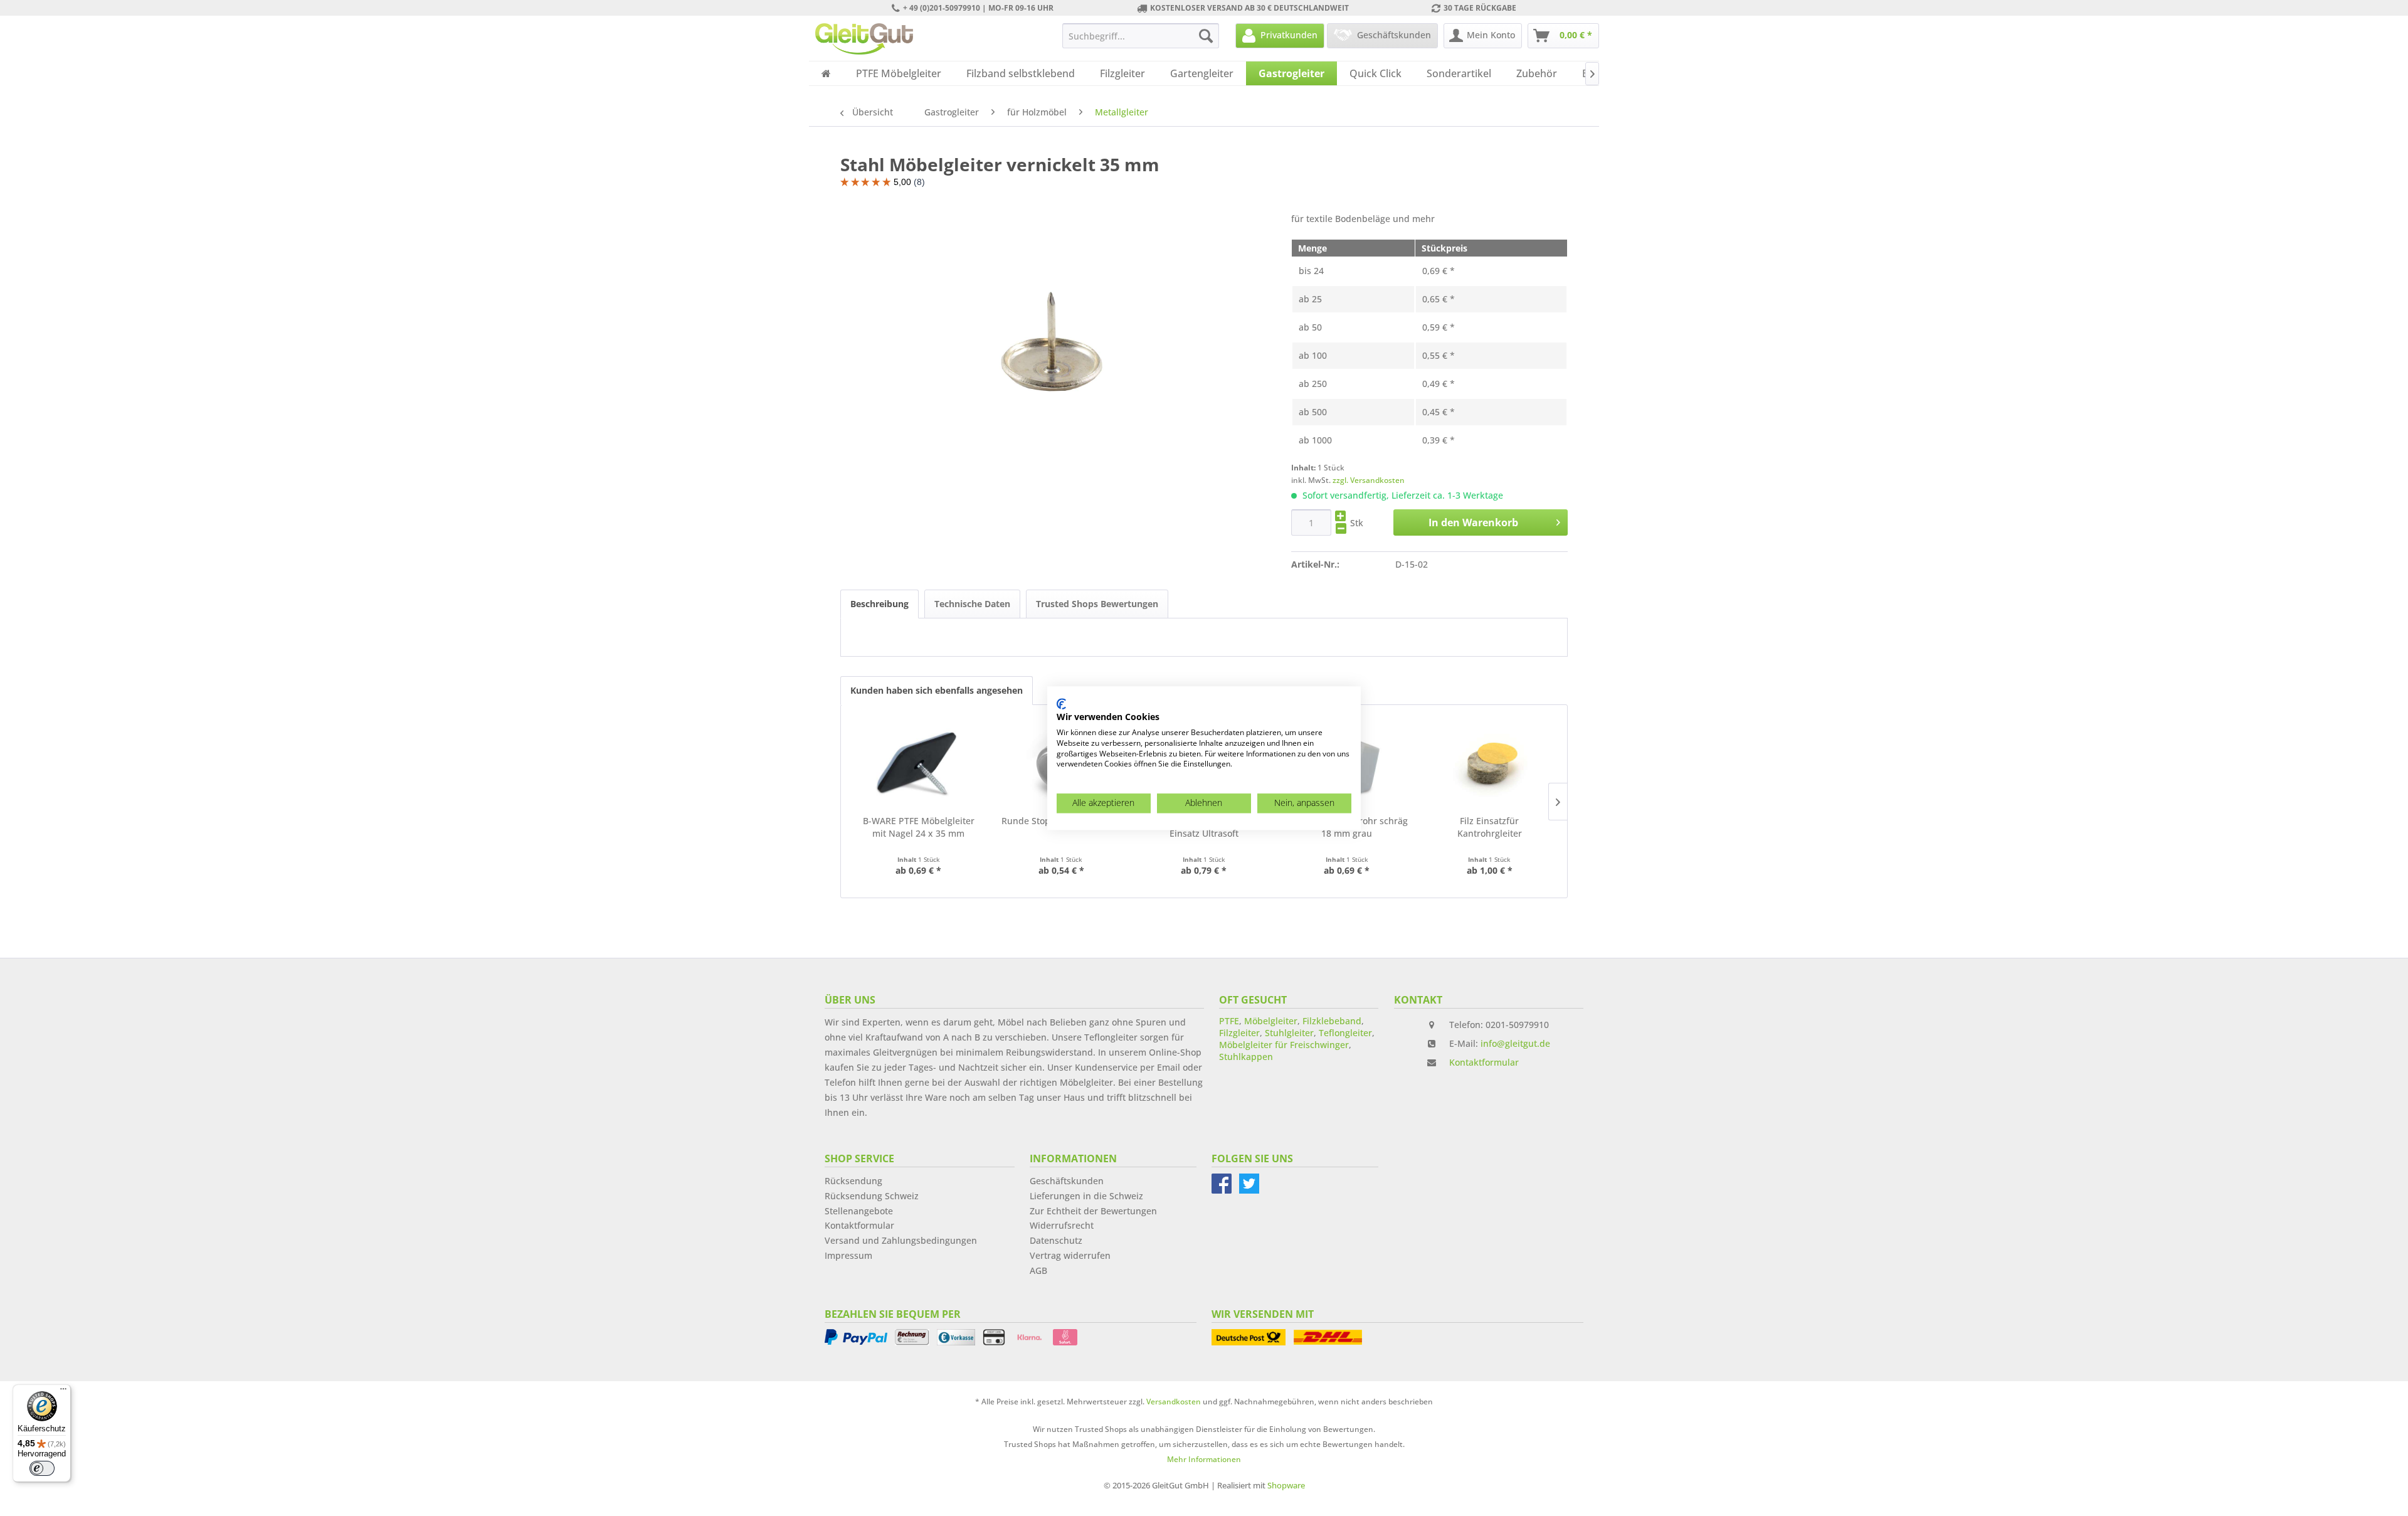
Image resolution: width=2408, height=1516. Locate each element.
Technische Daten (972, 604)
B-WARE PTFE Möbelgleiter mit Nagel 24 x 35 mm (919, 827)
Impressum (848, 1255)
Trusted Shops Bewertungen (1097, 604)
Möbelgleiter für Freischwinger (1284, 1045)
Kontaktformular (1484, 1062)
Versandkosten (1174, 1402)
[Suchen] (1206, 36)
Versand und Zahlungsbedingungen (901, 1240)
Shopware (1286, 1485)
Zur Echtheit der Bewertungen (1093, 1211)
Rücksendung (853, 1181)
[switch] (42, 1468)
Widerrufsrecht (1062, 1225)
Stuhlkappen (1246, 1057)
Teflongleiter (1345, 1033)
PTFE (1229, 1021)
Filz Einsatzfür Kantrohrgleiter (1490, 827)
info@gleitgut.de (1515, 1043)
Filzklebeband (1332, 1021)
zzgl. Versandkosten (1369, 480)
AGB (1038, 1270)
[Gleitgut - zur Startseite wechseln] (864, 39)
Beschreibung (879, 604)
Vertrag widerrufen (1070, 1255)
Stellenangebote (859, 1211)
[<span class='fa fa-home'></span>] (826, 73)
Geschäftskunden (1067, 1181)
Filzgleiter (1239, 1033)
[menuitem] (1141, 36)
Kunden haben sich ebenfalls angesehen (937, 690)
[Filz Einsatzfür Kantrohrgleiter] (1489, 765)
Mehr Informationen (1204, 1459)
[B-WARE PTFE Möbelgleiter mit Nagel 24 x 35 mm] (919, 765)
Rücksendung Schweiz (872, 1196)
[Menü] (63, 1392)
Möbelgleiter (1271, 1021)
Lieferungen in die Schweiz (1086, 1196)
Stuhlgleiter (1289, 1033)
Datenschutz (1056, 1240)
